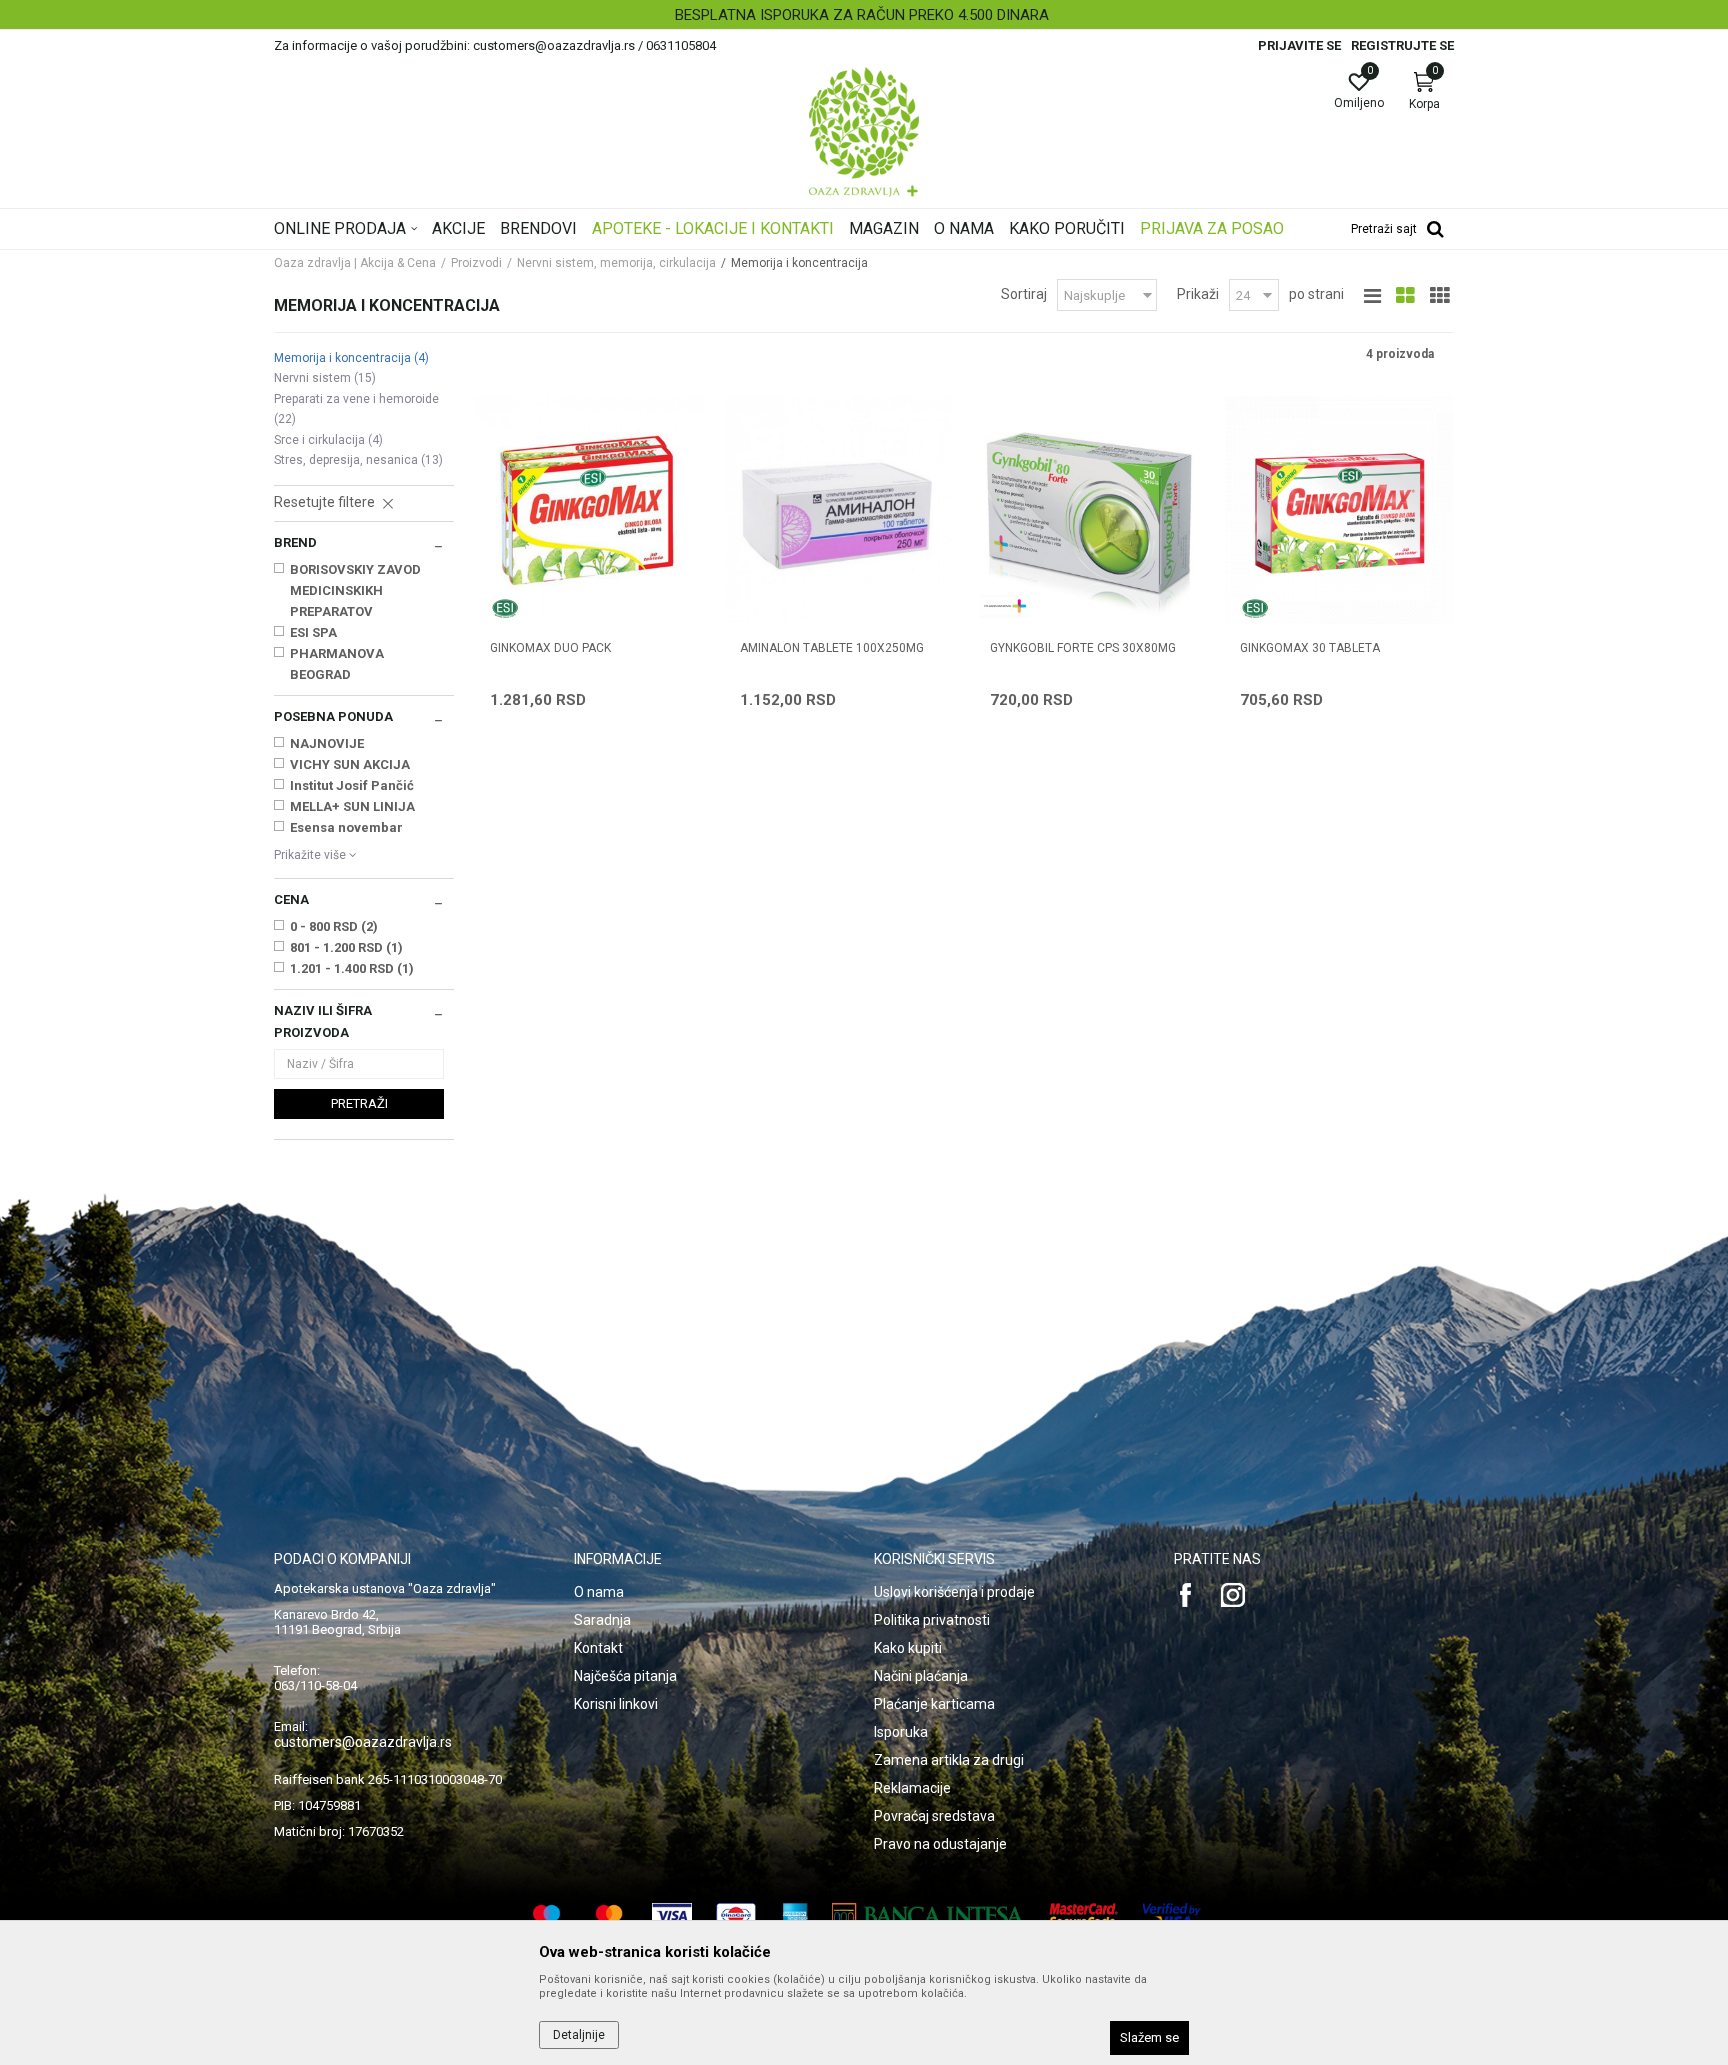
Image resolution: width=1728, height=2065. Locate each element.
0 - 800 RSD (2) (334, 926)
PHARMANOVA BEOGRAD (337, 664)
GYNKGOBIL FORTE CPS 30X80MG (1083, 648)
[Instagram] (1233, 1595)
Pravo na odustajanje (940, 1844)
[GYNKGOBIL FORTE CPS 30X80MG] (1089, 510)
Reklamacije (912, 1788)
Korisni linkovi (616, 1704)
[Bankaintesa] (928, 1915)
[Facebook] (1186, 1595)
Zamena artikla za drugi (949, 1760)
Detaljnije (579, 2035)
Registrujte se (1402, 45)
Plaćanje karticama (934, 1704)
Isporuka (901, 1732)
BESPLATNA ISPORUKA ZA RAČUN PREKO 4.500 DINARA (862, 15)
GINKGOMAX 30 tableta (1310, 648)
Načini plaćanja (921, 1676)
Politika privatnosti (932, 1620)
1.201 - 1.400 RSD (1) (352, 968)
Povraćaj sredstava (934, 1816)
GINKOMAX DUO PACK (550, 648)
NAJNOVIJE (327, 743)
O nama (599, 1592)
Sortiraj (1024, 294)
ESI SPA (313, 632)
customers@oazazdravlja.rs (363, 1742)
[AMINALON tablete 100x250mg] (839, 510)
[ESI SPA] (505, 608)
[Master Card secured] (1084, 1915)
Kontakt (598, 1648)
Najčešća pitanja (625, 1676)
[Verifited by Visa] (1172, 1915)
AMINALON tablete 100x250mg (832, 648)
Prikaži (1198, 294)
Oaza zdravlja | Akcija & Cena (355, 263)
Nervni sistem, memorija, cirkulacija (616, 263)
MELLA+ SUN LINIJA (352, 806)
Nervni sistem (325, 378)
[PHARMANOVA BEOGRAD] (1005, 606)
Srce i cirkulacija (328, 440)
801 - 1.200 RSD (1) (346, 947)
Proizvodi (476, 263)
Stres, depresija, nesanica (358, 460)
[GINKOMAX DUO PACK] (589, 510)
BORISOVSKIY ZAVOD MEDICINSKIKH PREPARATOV (355, 590)
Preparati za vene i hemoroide (356, 409)
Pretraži (359, 1103)
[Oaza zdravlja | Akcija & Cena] (864, 132)
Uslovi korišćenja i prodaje (954, 1592)
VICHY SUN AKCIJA (350, 764)
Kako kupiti (908, 1648)
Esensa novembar (346, 827)
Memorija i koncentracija (351, 358)
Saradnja (602, 1620)
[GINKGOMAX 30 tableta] (1339, 510)
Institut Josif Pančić (352, 785)
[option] (864, 15)
